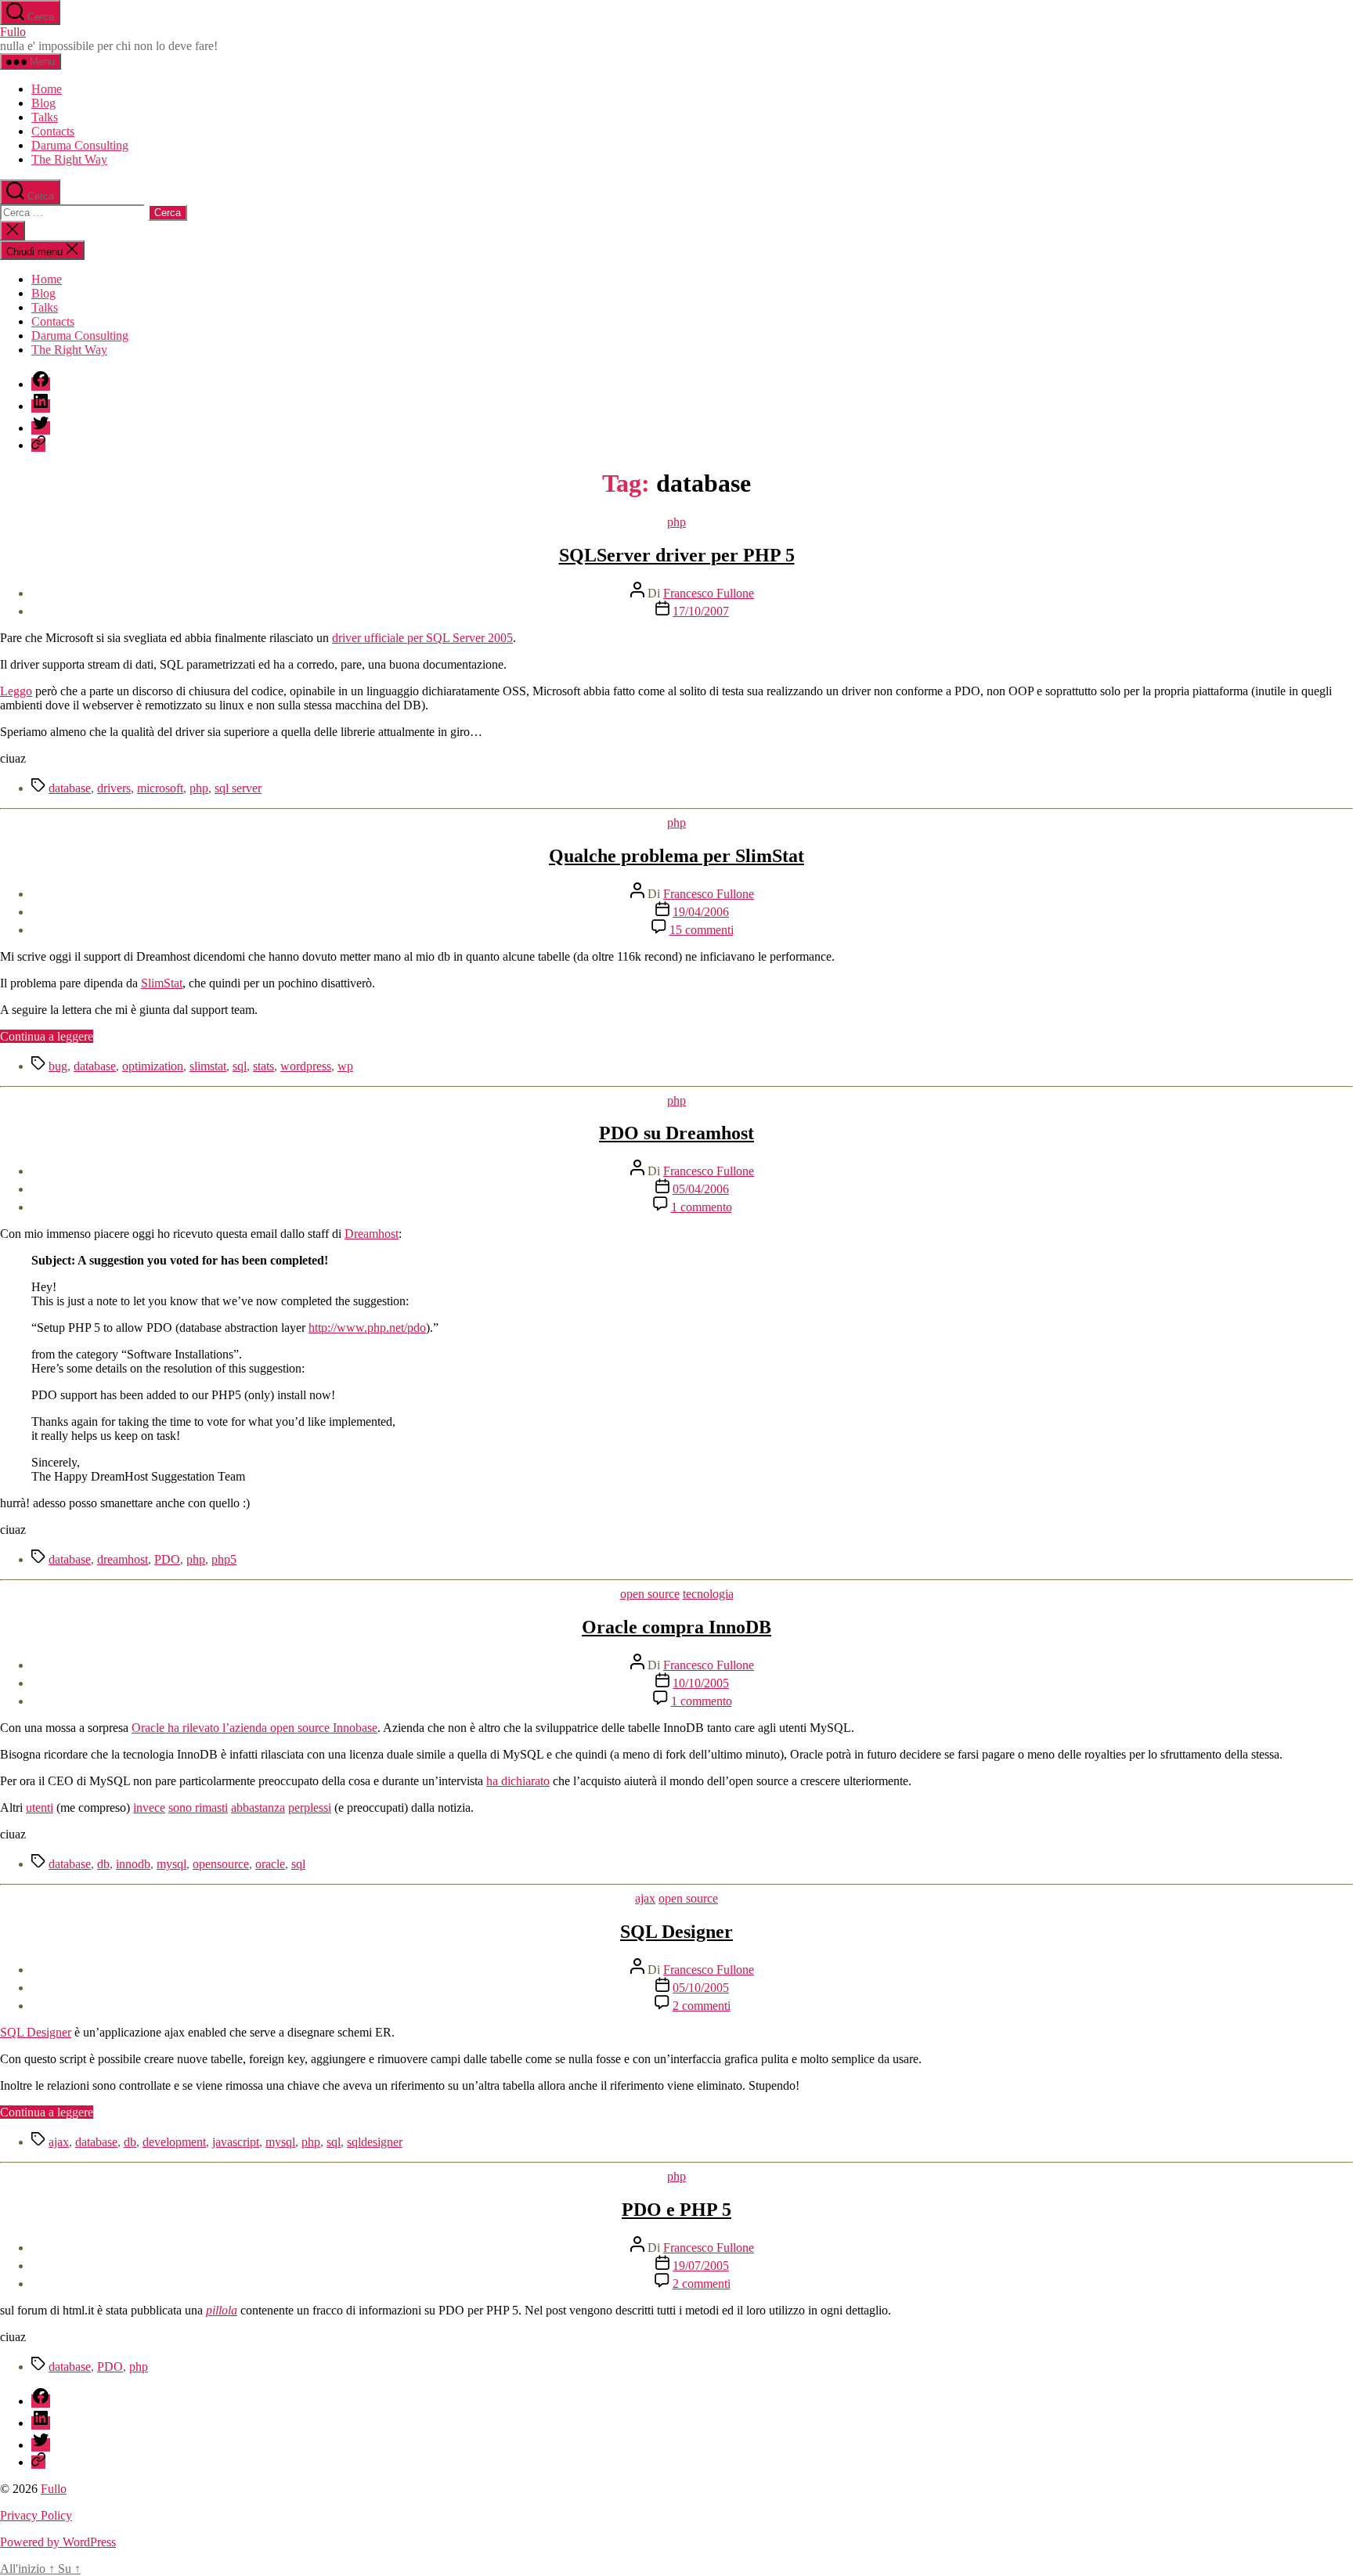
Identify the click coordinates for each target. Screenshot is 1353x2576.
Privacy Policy (36, 2515)
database (70, 788)
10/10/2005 (701, 1683)
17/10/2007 (701, 611)
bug (58, 1066)
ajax (645, 1898)
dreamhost (123, 1559)
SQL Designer (676, 1932)
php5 (224, 1559)
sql (240, 1066)
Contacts (53, 131)
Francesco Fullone (709, 593)
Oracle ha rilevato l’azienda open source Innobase (254, 1728)
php (676, 522)
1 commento (702, 1207)
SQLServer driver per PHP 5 (677, 555)
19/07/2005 (701, 2266)
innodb (133, 1864)
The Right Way (69, 159)
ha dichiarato (518, 1781)
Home (47, 89)
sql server (238, 788)
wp (345, 1066)
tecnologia (708, 1594)
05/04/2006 (701, 1189)
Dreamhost (372, 1234)
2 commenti (702, 2006)
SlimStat (162, 983)
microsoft (160, 788)
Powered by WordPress (58, 2542)
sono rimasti (198, 1808)
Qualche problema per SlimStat (676, 856)
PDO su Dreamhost (676, 1133)
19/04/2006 (701, 912)
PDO (167, 1559)
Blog (43, 103)
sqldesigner (375, 2142)
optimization (153, 1066)
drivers (114, 788)
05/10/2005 (701, 1988)
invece (149, 1808)
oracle (270, 1864)
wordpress (306, 1066)
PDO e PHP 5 (676, 2210)
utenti (40, 1808)
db (103, 1864)
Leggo (16, 691)
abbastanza (258, 1808)
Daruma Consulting (80, 145)
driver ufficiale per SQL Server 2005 (422, 638)
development (174, 2142)
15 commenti (702, 930)
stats (263, 1066)
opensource (221, 1864)
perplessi (310, 1808)
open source (650, 1594)
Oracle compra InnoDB (676, 1627)
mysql (171, 1864)
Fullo (13, 32)
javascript (236, 2142)
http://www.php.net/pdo (367, 1328)
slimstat (208, 1066)
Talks (45, 117)
